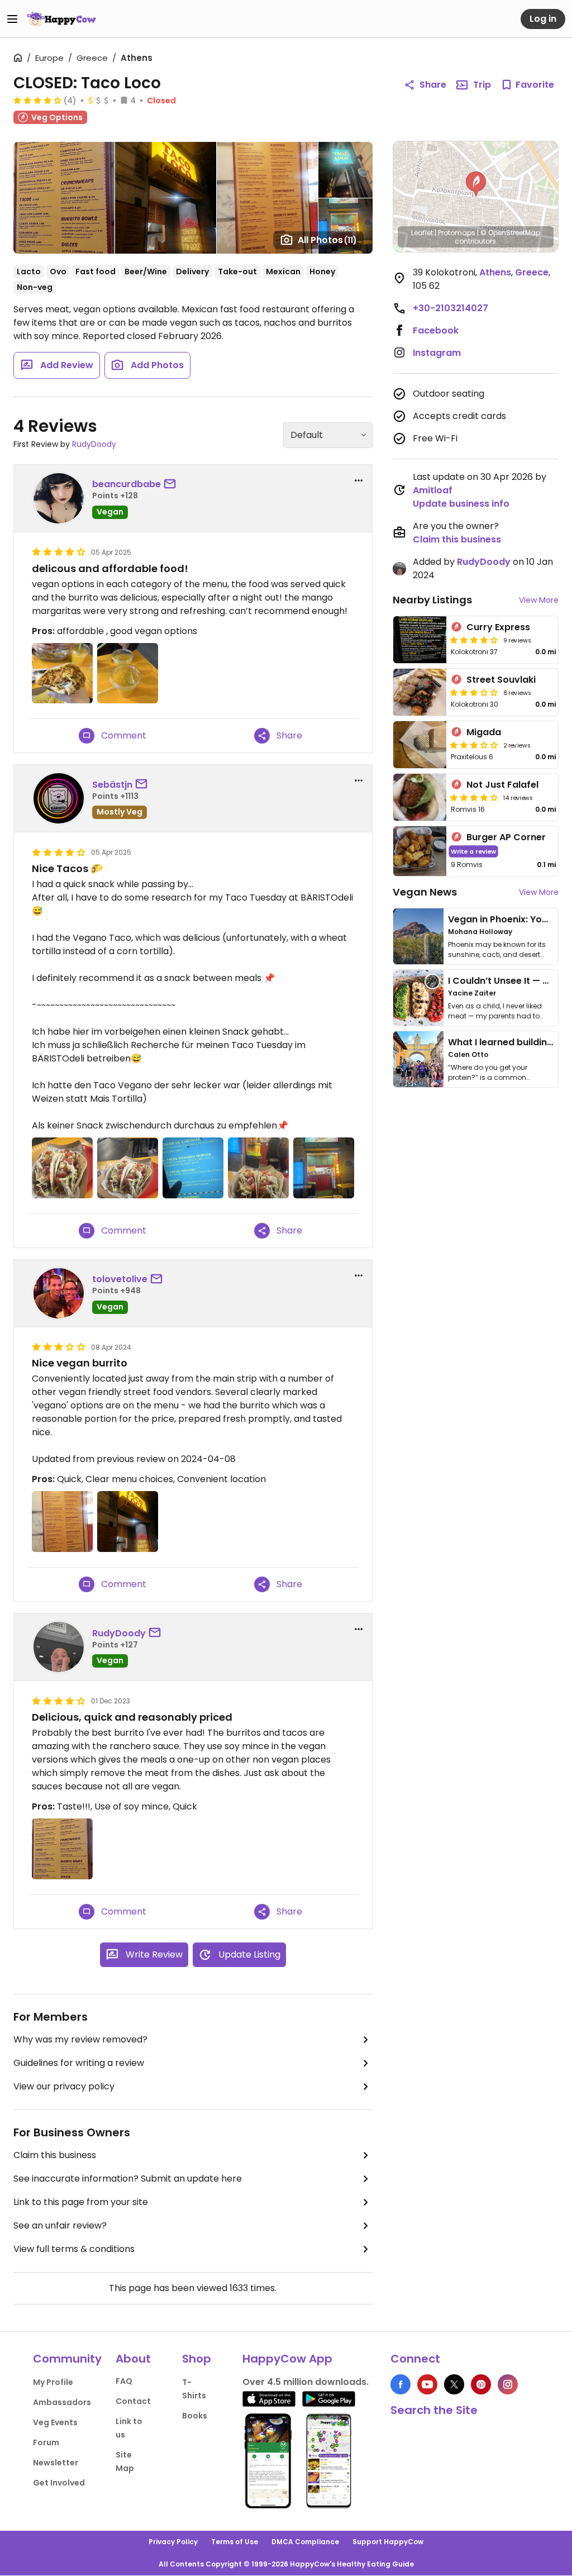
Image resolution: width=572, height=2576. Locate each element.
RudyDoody (94, 444)
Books (195, 2416)
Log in (543, 19)
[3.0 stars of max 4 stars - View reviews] (474, 692)
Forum (46, 2442)
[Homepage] (61, 19)
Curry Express (498, 627)
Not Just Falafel (502, 785)
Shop (197, 2359)
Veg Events (55, 2422)
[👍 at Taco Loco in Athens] (128, 1168)
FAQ (124, 2381)
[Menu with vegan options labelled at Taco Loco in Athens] (62, 1849)
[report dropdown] (359, 480)
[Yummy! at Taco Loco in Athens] (62, 1168)
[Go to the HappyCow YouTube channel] (427, 2384)
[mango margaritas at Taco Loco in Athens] (128, 673)
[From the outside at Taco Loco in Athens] (128, 1522)
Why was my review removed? (80, 2039)
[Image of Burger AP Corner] (420, 851)
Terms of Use (235, 2542)
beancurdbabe (127, 484)
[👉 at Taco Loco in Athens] (193, 1168)
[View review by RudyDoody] (59, 1647)
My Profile (53, 2382)
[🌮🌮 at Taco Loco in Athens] (258, 1168)
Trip (482, 85)
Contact (133, 2401)
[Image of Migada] (420, 745)
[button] (476, 184)
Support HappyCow (388, 2542)
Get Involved (59, 2483)
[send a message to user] (172, 484)
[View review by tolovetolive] (59, 1293)
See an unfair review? (60, 2225)
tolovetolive (120, 1279)
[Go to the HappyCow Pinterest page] (481, 2384)
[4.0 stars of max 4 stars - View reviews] (37, 100)
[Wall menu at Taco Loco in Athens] (62, 1522)
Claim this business (55, 2155)
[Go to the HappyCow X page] (454, 2384)
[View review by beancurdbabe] (59, 498)
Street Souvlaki (501, 680)
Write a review (473, 851)
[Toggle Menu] (12, 19)
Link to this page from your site (81, 2202)
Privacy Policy (173, 2542)
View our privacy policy (64, 2086)
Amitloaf (433, 490)
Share (433, 85)
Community (67, 2359)
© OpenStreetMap (510, 233)
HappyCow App (287, 2359)
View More (539, 600)
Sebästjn (112, 785)
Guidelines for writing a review (79, 2063)
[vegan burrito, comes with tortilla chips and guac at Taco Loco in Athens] (62, 673)
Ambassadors (62, 2402)
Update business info (461, 504)
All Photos (327, 240)
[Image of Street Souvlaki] (420, 692)
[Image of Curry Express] (420, 640)
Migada (484, 732)
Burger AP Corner (506, 837)
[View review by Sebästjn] (59, 798)
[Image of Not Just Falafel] (420, 797)
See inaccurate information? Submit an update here (128, 2179)
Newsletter (56, 2463)
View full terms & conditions (74, 2249)
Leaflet (422, 233)
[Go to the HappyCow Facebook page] (401, 2384)
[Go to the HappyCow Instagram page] (508, 2384)
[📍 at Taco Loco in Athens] (324, 1168)
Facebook (436, 330)
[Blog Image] (418, 936)
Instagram (437, 353)
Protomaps (457, 233)
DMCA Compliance (305, 2542)
